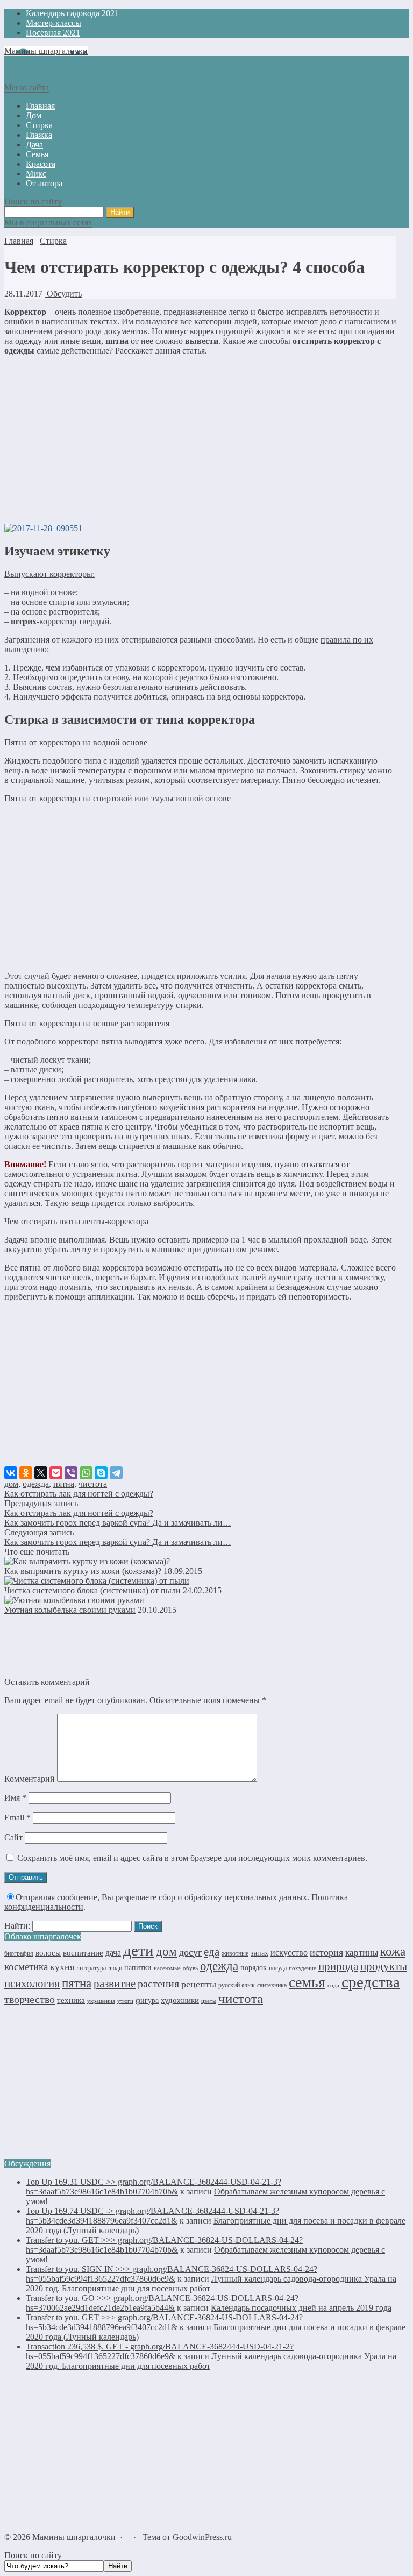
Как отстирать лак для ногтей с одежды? (79, 1494)
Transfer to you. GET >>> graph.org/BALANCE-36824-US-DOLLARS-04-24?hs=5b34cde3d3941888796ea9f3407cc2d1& (164, 2322)
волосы (48, 1953)
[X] (41, 1473)
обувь (190, 1968)
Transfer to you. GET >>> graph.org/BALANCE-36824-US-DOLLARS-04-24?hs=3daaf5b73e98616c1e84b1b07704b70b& (164, 2245)
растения (158, 1984)
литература (91, 1968)
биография (19, 1953)
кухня (62, 1967)
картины (362, 1953)
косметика (26, 1967)
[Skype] (101, 1473)
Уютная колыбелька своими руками (70, 1610)
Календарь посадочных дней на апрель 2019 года (301, 2308)
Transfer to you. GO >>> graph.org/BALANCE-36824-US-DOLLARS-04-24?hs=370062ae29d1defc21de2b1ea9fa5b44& (162, 2303)
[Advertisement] (200, 440)
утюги (125, 2001)
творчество (30, 1999)
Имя (15, 1798)
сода (333, 1985)
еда (212, 1952)
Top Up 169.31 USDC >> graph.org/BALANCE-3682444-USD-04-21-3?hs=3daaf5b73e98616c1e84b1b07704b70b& (154, 2187)
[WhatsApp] (86, 1473)
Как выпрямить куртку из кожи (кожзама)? (83, 1571)
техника (71, 2000)
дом (11, 1484)
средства (371, 1982)
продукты (384, 1966)
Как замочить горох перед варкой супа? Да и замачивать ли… (118, 1523)
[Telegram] (116, 1473)
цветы (209, 2001)
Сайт (13, 1837)
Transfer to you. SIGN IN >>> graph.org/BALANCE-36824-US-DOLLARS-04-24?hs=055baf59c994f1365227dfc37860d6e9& (172, 2274)
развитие (115, 1984)
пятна (64, 1484)
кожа (393, 1951)
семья (307, 1982)
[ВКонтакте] (11, 1473)
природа (338, 1966)
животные (235, 1953)
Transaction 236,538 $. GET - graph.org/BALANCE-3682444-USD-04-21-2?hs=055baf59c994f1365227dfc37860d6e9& (160, 2351)
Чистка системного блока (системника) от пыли (92, 1590)
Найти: (17, 1926)
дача (113, 1953)
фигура (147, 2000)
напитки (138, 1967)
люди (115, 1968)
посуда (278, 1968)
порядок (254, 1967)
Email (17, 1818)
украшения (101, 2001)
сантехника (272, 1985)
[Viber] (71, 1473)
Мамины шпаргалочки (46, 51)
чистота (93, 1484)
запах (259, 1953)
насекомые (167, 1968)
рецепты (199, 1984)
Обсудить (63, 294)
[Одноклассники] (26, 1473)
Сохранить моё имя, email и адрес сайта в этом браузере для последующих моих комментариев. (192, 1858)
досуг (190, 1952)
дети (138, 1950)
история (326, 1952)
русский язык (237, 1985)
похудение (302, 1968)
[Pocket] (56, 1473)
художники (180, 2000)
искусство (289, 1953)
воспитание (83, 1953)
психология (32, 1984)
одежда (36, 1484)
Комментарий (30, 1779)
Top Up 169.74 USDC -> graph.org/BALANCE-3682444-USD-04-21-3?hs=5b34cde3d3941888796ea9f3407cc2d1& (152, 2216)
